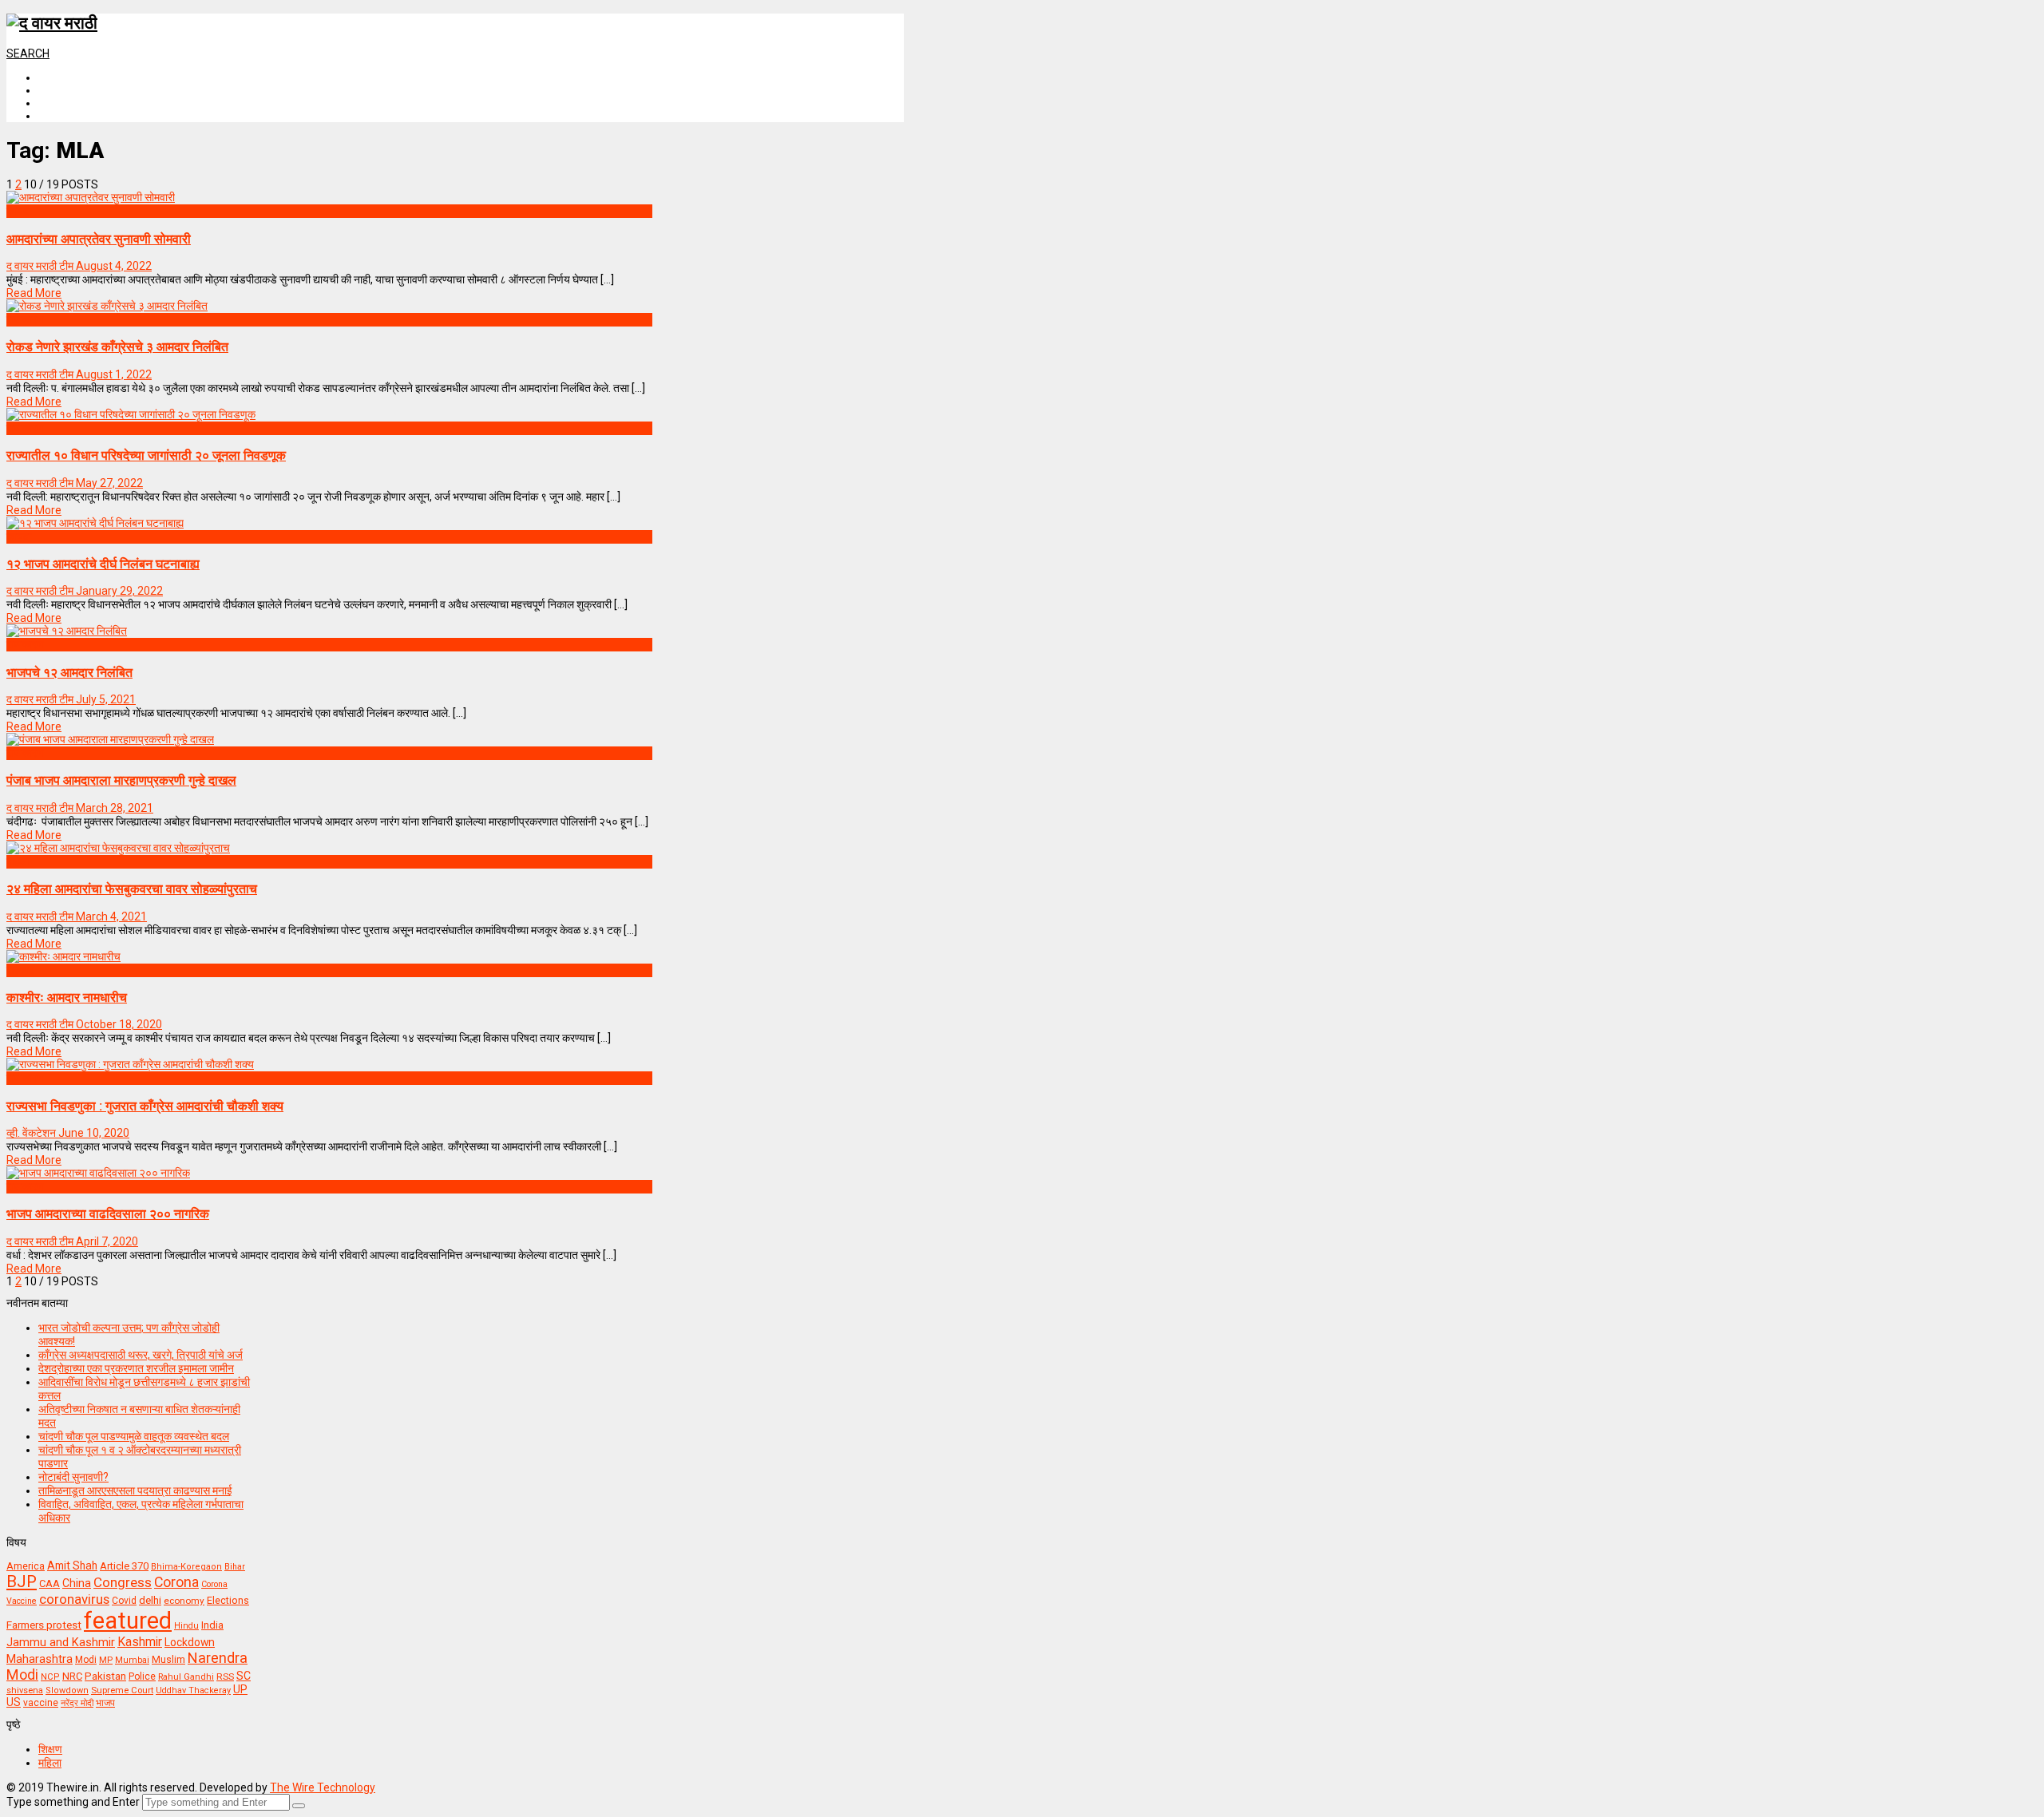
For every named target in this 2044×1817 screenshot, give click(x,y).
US (14, 1702)
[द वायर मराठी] (52, 23)
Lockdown (190, 1642)
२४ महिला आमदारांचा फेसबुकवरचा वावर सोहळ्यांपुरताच (132, 889)
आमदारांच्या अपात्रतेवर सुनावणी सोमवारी (99, 239)
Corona (176, 1582)
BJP (22, 1581)
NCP (50, 1677)
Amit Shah (72, 1566)
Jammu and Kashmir (61, 1643)
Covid (124, 1601)
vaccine (41, 1703)
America (26, 1566)
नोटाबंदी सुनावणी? (73, 1477)
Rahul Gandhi (186, 1677)
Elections (228, 1601)
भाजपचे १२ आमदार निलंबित (69, 673)
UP (240, 1689)
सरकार (20, 970)
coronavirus (74, 1599)
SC (244, 1676)
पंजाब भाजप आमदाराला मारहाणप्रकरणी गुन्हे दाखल (121, 780)
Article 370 (124, 1566)
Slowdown (67, 1690)
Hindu (186, 1626)
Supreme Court (122, 1690)
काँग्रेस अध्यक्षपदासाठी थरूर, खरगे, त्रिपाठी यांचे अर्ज (141, 1355)
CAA (50, 1583)
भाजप (105, 1703)
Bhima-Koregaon (186, 1567)
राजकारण (25, 319)
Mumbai (132, 1660)
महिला (18, 861)
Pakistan (105, 1676)
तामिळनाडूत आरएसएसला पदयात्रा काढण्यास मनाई (135, 1490)
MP (106, 1660)
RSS (225, 1676)
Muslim (168, 1659)
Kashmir (140, 1642)
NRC (72, 1676)
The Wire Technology (323, 1787)
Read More (34, 293)
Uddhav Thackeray (193, 1690)
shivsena (25, 1690)
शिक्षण (50, 1749)
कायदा (19, 211)
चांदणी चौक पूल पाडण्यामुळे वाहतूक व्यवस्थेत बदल (134, 1436)
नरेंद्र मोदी (77, 1703)
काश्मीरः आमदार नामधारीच (67, 998)
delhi (150, 1600)
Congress (123, 1582)
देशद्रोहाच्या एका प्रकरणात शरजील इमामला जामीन (136, 1368)
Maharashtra (40, 1659)
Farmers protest (44, 1625)
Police (142, 1676)
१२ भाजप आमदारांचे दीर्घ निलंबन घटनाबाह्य (103, 564)
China (77, 1583)
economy (184, 1601)
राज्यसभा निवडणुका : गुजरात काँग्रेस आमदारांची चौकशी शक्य (145, 1106)
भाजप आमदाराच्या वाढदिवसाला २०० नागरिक (108, 1214)
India (212, 1625)
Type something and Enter (73, 1802)
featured (128, 1621)
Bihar (235, 1567)
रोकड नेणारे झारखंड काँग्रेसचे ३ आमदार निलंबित (117, 347)
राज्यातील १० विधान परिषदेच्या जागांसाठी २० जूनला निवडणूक (146, 455)
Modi (86, 1660)
